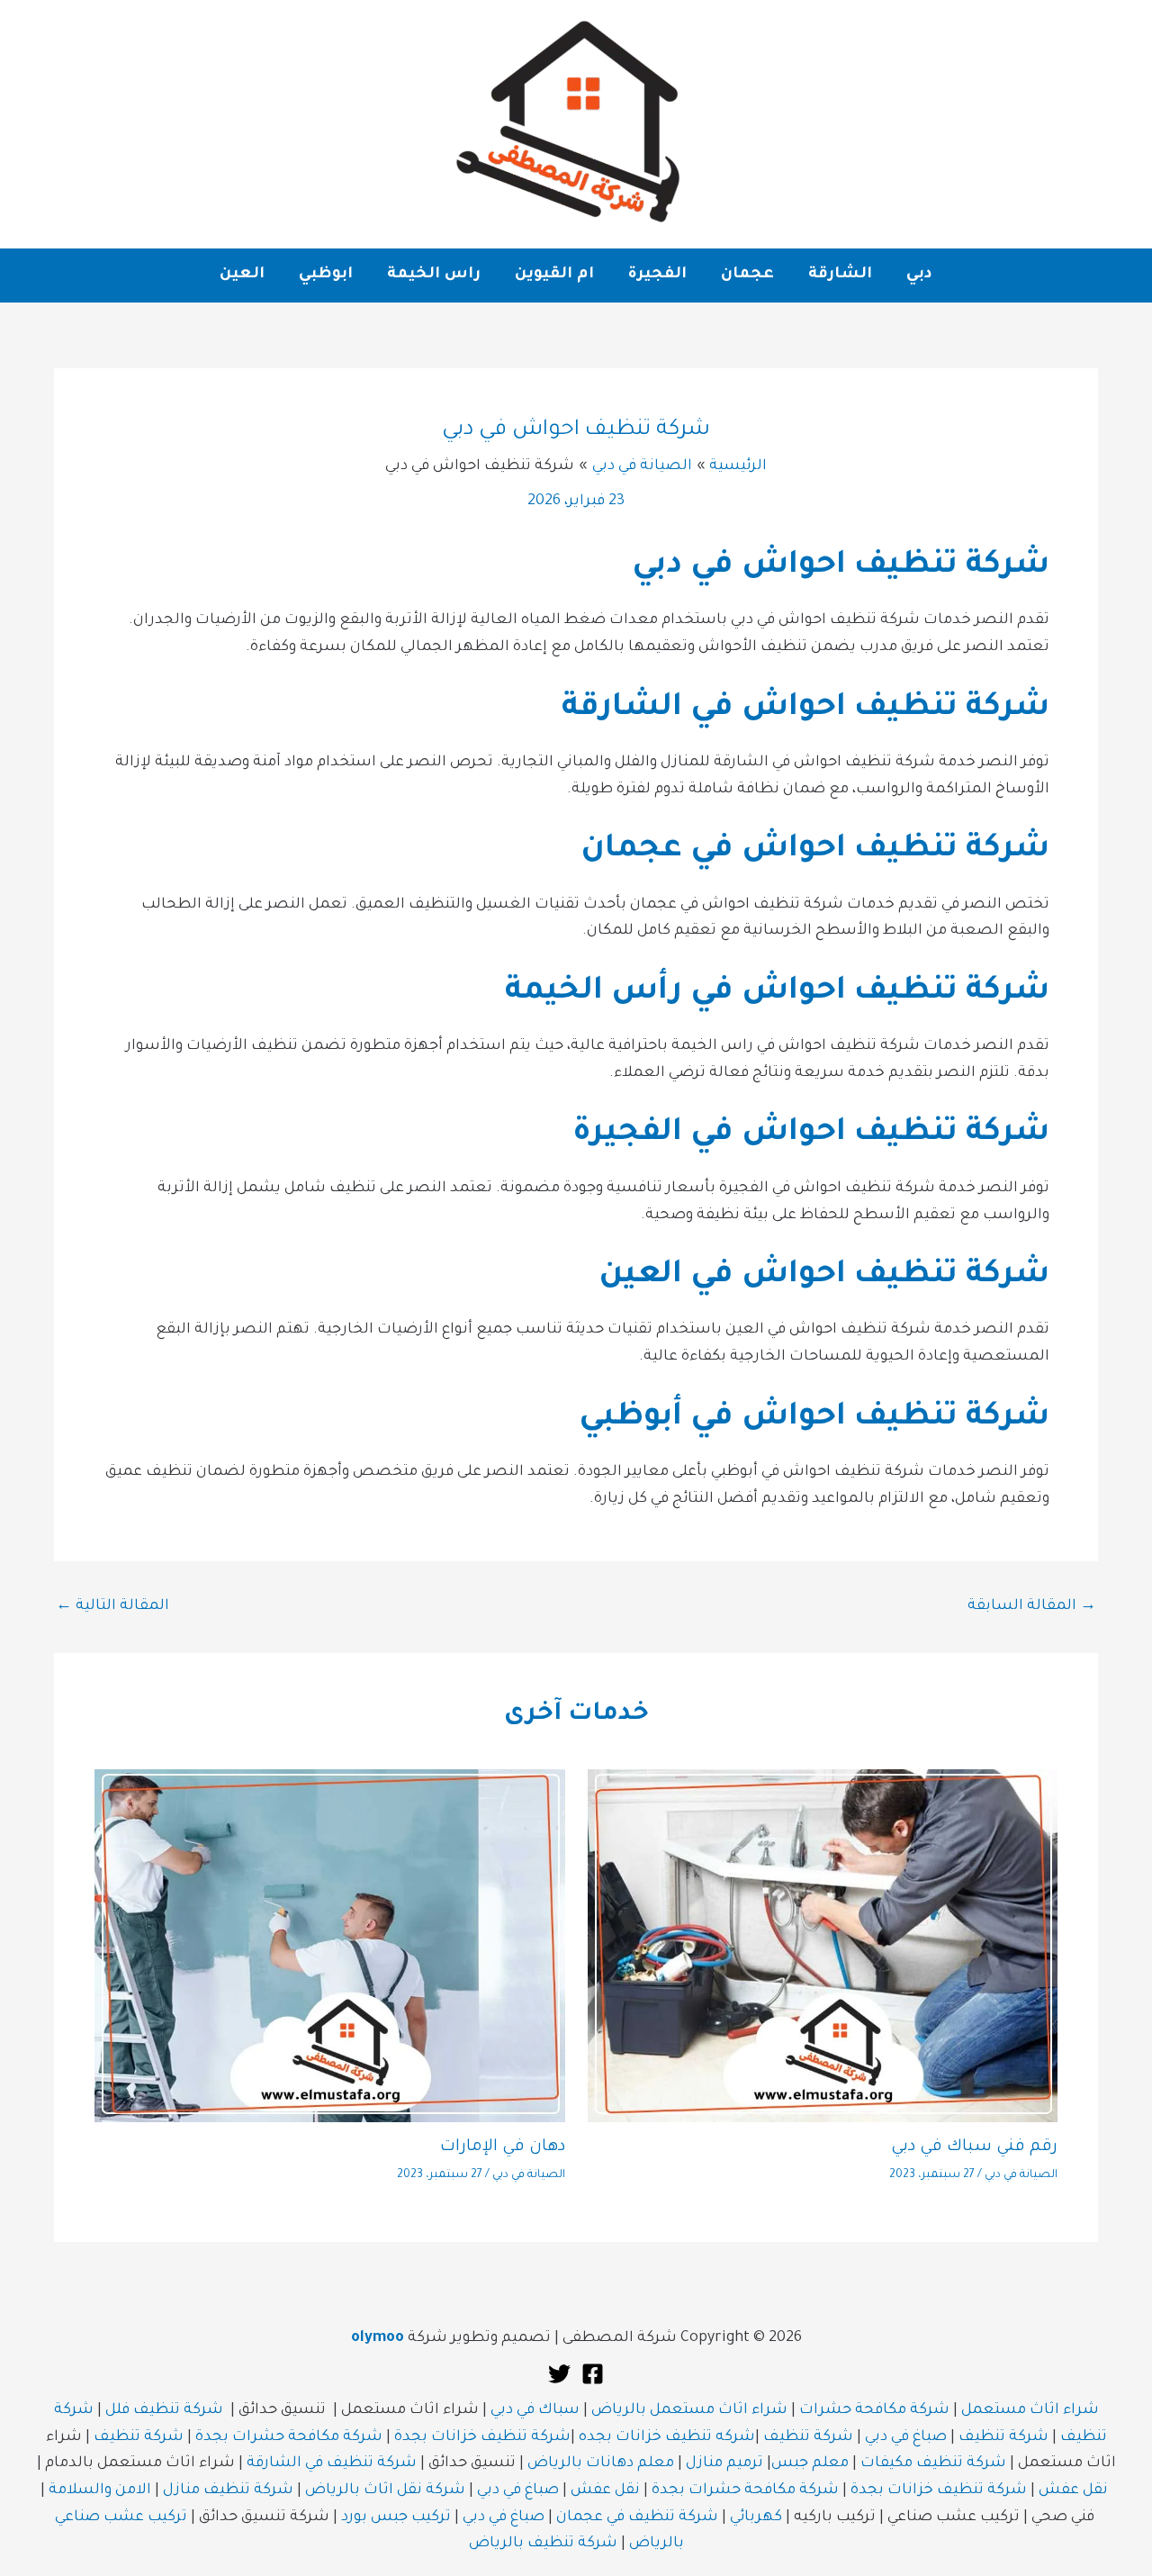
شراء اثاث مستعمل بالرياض (689, 2410)
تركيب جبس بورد (396, 2517)
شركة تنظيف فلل (164, 2410)
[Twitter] (559, 2374)
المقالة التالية (112, 1606)
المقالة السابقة (1032, 1606)
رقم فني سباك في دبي (974, 2147)
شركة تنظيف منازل (228, 2490)
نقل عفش (1073, 2490)
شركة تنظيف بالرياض (543, 2544)
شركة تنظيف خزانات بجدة (482, 2437)
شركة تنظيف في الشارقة (332, 2463)
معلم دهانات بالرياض (601, 2463)
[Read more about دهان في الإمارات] (330, 1947)
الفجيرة (657, 275)
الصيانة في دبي (1021, 2175)
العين (242, 275)
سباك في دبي (535, 2410)
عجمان (747, 275)
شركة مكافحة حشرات (874, 2410)
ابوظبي (326, 275)
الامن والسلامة (100, 2490)
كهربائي (756, 2517)
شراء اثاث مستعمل (1030, 2410)
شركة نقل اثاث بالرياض (385, 2490)
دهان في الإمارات (503, 2147)
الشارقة (840, 275)
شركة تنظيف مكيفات (933, 2463)
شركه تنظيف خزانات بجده (667, 2437)
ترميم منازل (724, 2463)
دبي (919, 275)
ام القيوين (554, 275)
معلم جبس (810, 2463)
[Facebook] (593, 2374)
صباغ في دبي (906, 2437)
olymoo (378, 2338)
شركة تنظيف (1003, 2437)
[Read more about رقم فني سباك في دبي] (823, 1947)
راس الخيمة (434, 275)
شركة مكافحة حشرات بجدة (289, 2437)
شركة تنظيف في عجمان (637, 2517)
